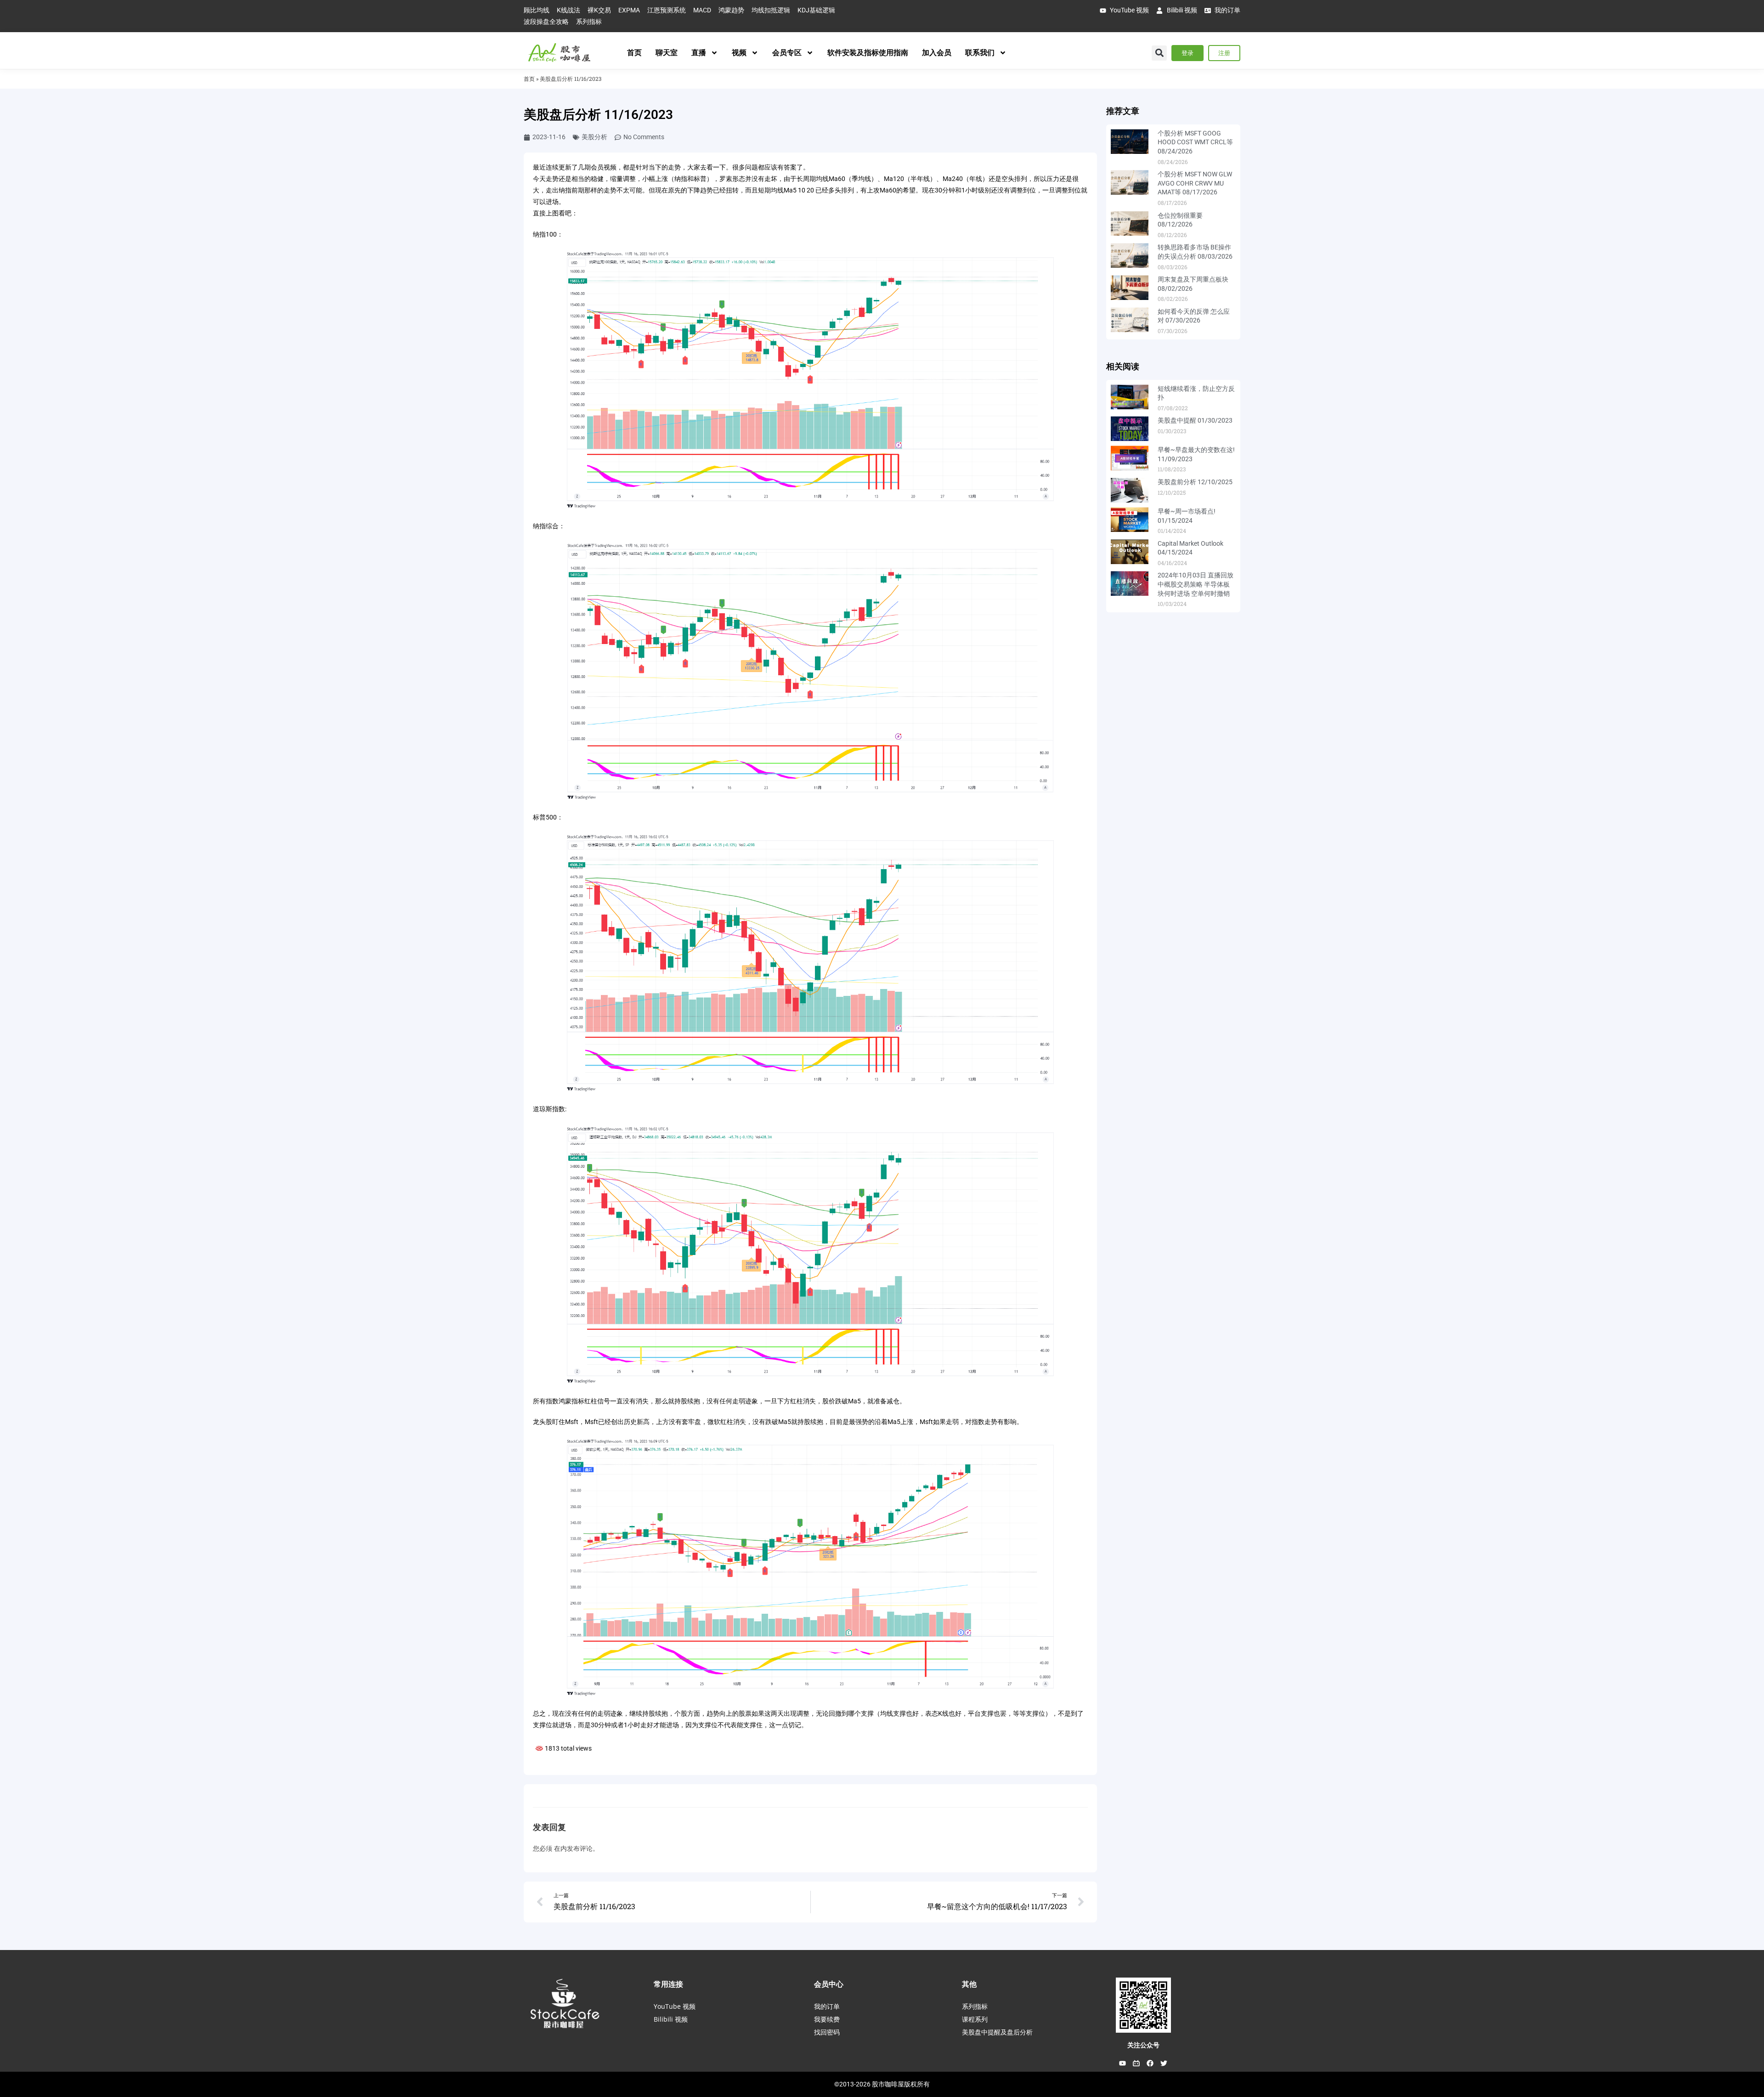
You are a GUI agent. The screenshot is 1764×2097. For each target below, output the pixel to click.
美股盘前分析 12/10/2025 (1195, 482)
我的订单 (827, 2006)
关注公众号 (1143, 2045)
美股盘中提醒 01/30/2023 (1195, 420)
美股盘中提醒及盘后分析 (997, 2032)
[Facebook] (1150, 2063)
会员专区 (787, 53)
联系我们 (980, 53)
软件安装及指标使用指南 (868, 53)
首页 (634, 53)
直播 (699, 53)
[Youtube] (1123, 2063)
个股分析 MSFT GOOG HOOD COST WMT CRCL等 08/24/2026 (1195, 142)
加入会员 (937, 53)
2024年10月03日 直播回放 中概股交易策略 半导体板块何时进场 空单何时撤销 (1196, 584)
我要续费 (827, 2019)
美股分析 (594, 137)
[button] (1159, 53)
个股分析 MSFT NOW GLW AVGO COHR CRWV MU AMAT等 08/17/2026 (1195, 183)
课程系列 (975, 2019)
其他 (969, 1984)
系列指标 (975, 2006)
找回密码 (827, 2032)
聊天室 (667, 53)
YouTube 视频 (675, 2006)
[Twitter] (1164, 2063)
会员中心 (829, 1984)
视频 (739, 53)
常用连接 (668, 1984)
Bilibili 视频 (671, 2019)
